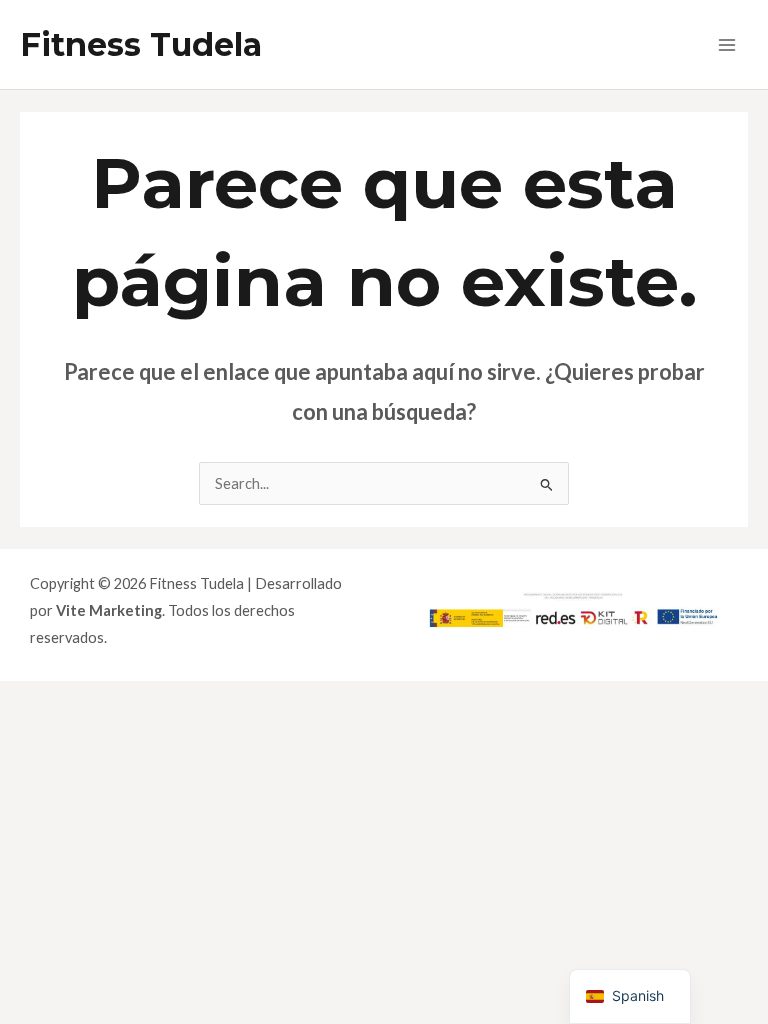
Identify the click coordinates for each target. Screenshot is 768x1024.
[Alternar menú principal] (727, 45)
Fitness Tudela (141, 44)
